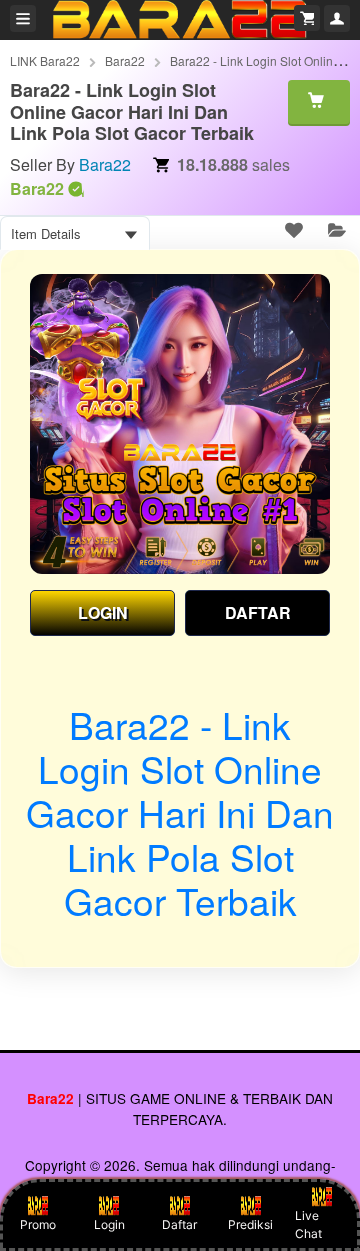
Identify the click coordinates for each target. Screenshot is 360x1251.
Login (109, 1224)
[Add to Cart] (319, 102)
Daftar (179, 1224)
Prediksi (250, 1224)
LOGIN (103, 612)
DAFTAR (258, 612)
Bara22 (125, 60)
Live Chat (308, 1224)
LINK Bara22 (45, 60)
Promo (38, 1224)
